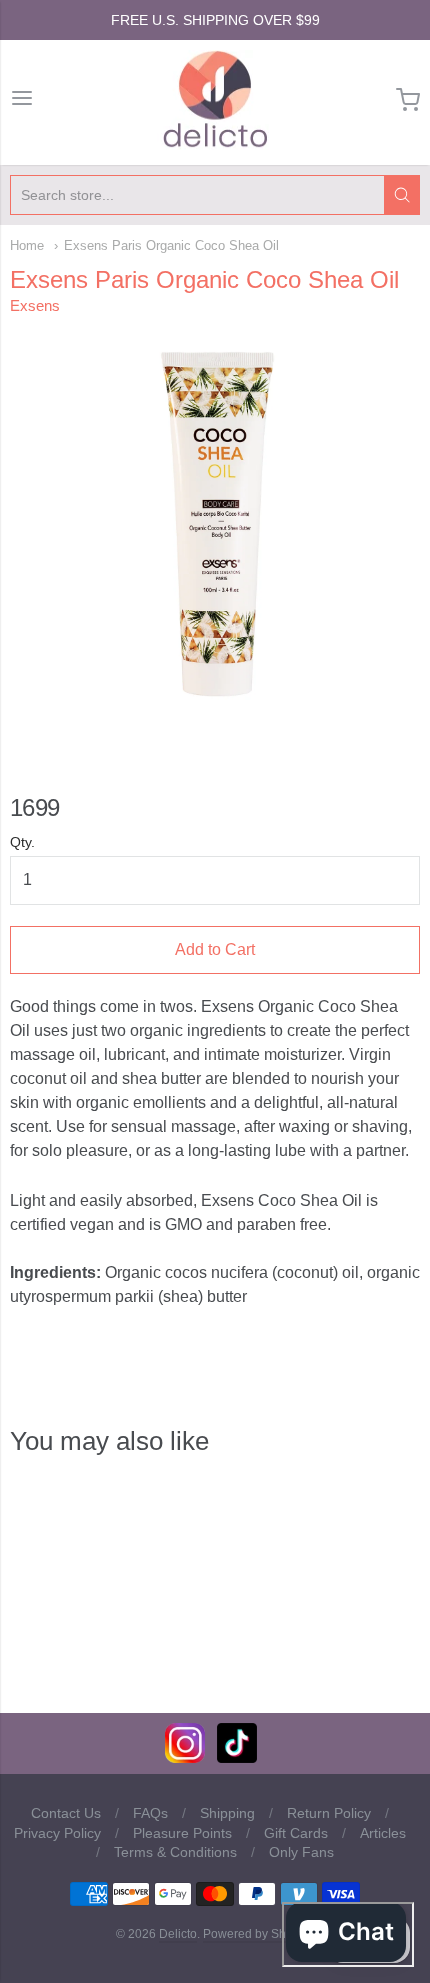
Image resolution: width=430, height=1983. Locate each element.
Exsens (35, 305)
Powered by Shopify (257, 1934)
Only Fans (301, 1852)
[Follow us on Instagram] (185, 1757)
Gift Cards (296, 1833)
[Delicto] (215, 100)
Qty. (22, 842)
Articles (383, 1833)
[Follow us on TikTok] (237, 1757)
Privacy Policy (57, 1833)
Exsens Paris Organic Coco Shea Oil (171, 245)
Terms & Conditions (175, 1852)
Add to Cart (215, 949)
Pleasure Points (182, 1833)
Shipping (227, 1813)
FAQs (150, 1813)
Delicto (178, 1934)
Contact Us (66, 1813)
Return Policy (329, 1813)
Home (27, 245)
